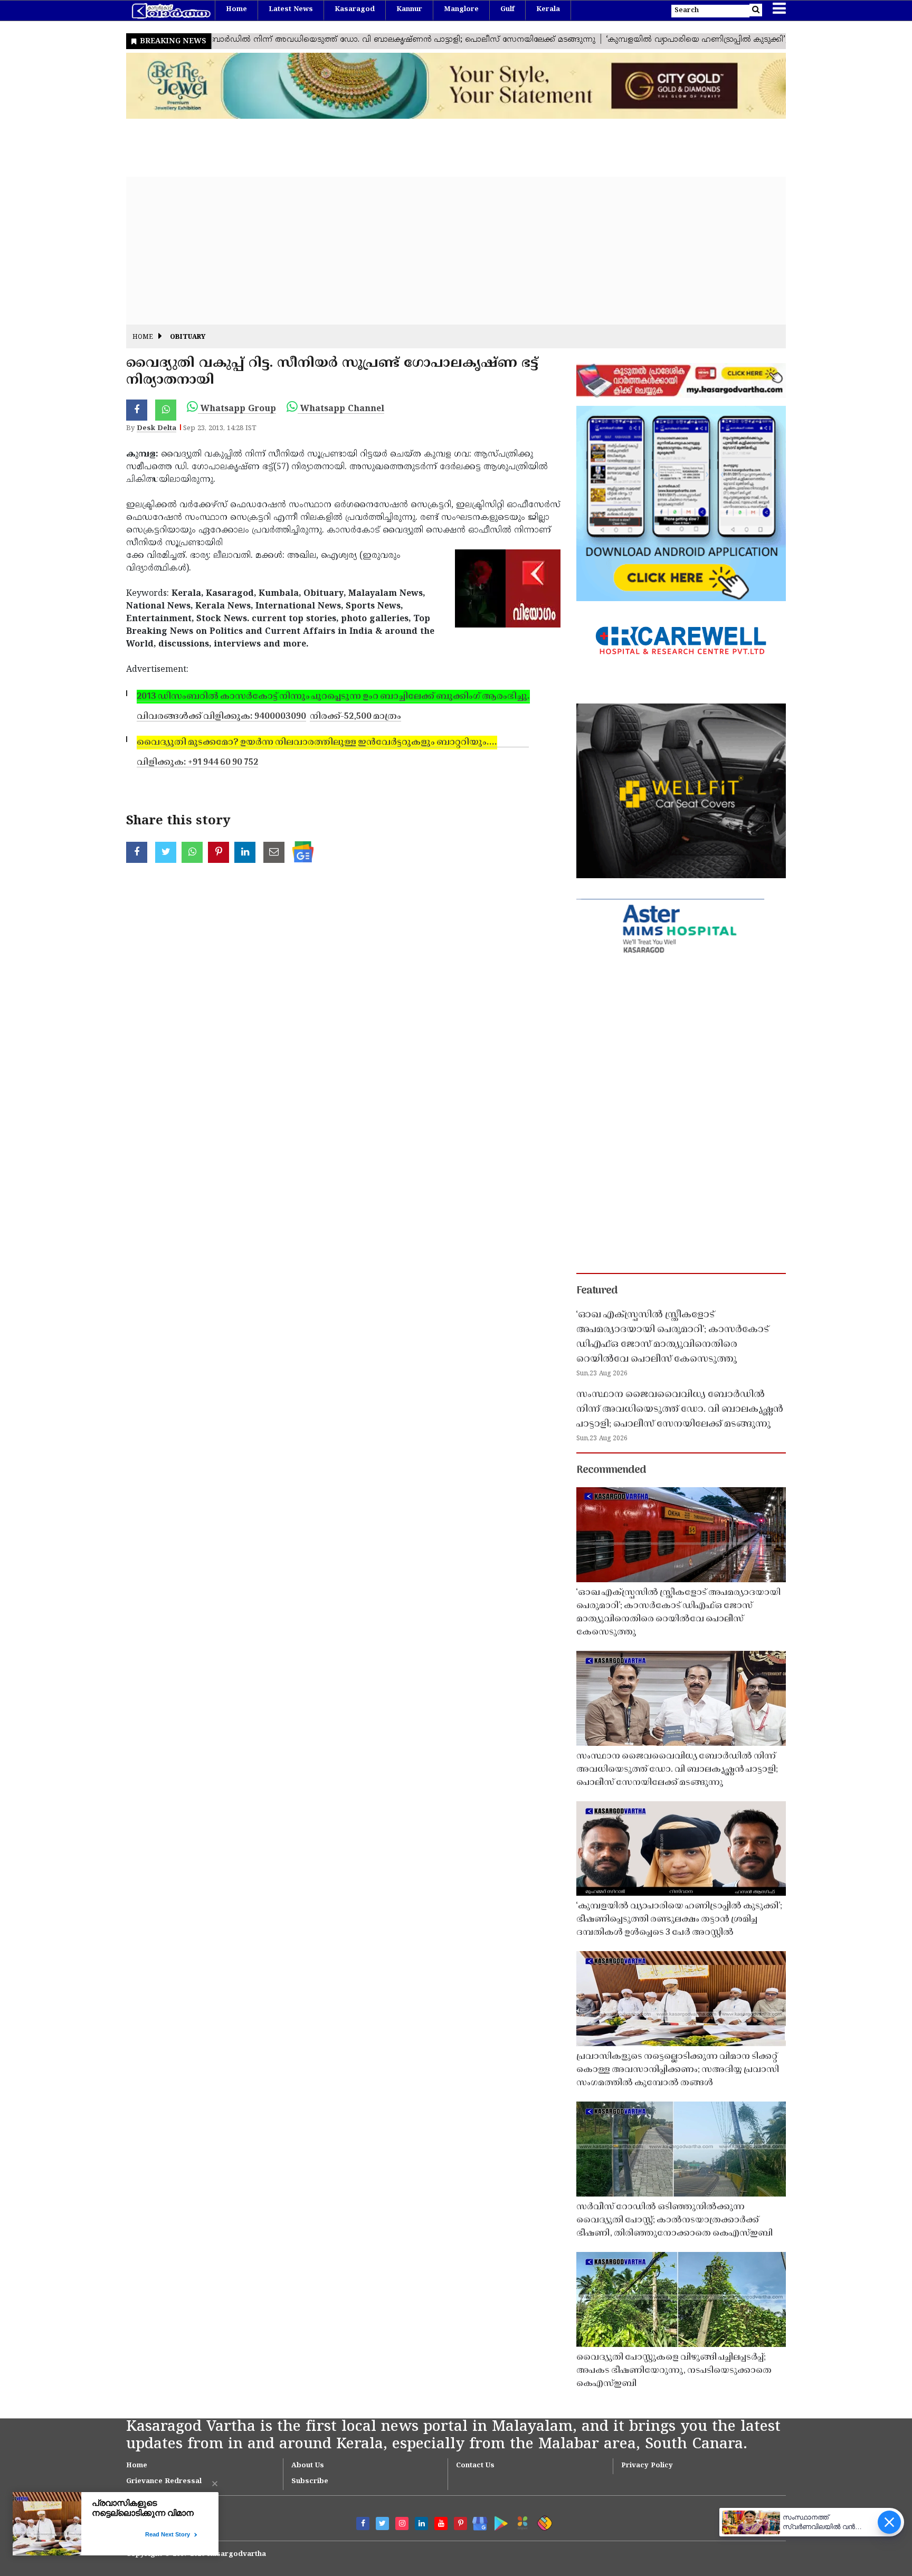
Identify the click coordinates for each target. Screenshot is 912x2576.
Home (236, 9)
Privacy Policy (647, 2466)
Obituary (188, 338)
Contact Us (475, 2466)
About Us (308, 2466)
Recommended (611, 1470)
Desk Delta (156, 429)
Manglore (461, 9)
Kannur (409, 9)
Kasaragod (355, 9)
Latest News (291, 9)
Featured (597, 1291)
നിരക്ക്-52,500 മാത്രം (355, 717)
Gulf (507, 9)
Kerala (548, 9)
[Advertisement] (443, 251)
